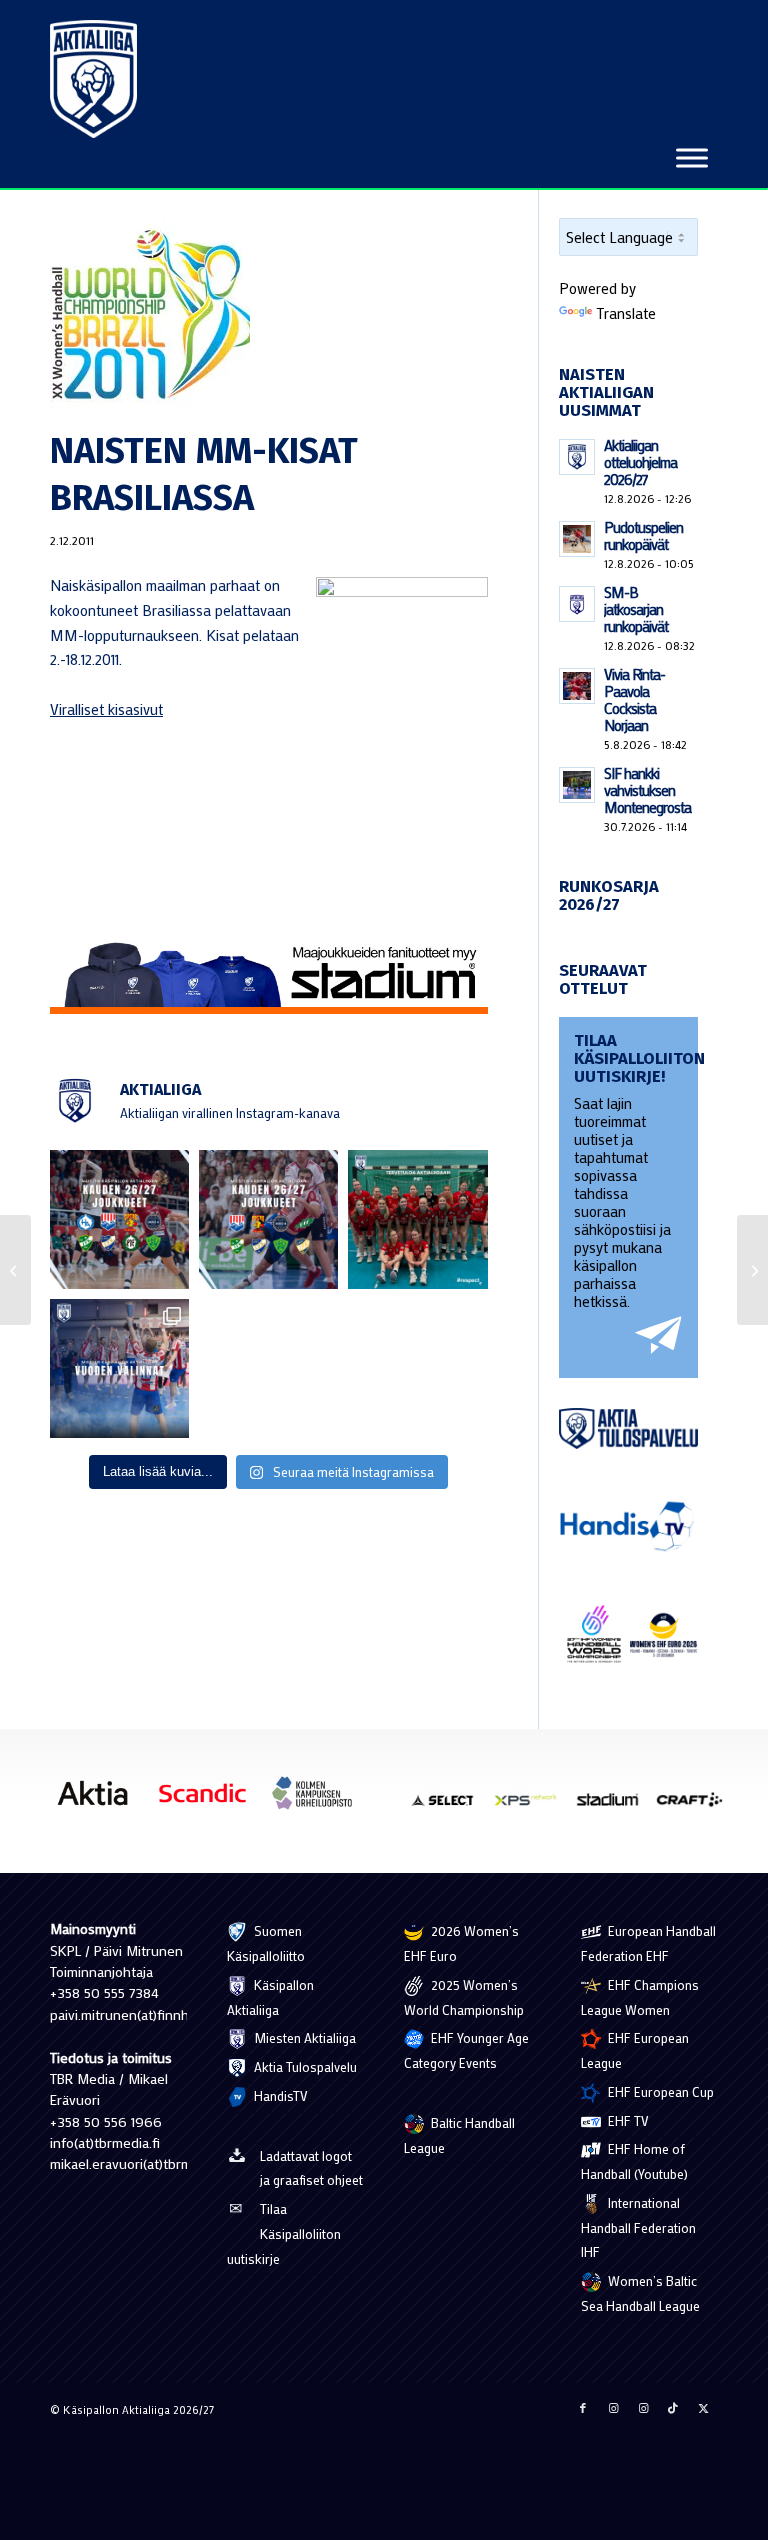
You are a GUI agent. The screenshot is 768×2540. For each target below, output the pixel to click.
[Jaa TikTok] (673, 2408)
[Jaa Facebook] (583, 2408)
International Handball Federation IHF (638, 2227)
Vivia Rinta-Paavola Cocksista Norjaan (634, 699)
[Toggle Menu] (692, 157)
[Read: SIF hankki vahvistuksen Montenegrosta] (577, 785)
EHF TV (627, 2120)
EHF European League (635, 2050)
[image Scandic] (210, 1800)
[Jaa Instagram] (613, 2408)
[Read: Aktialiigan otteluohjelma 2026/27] (577, 457)
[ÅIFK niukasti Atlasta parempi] (752, 1270)
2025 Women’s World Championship (464, 1997)
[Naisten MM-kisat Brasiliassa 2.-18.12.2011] (269, 318)
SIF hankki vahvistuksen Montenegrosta (647, 790)
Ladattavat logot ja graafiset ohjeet (311, 2168)
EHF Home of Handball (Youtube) (634, 2161)
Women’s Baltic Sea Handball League (640, 2293)
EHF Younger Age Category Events (466, 2050)
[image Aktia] (100, 1800)
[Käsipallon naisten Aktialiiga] (93, 79)
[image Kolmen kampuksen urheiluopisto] (320, 1800)
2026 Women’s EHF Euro (461, 1943)
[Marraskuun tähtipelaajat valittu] (15, 1270)
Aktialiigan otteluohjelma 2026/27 (640, 462)
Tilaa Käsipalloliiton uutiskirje (284, 2233)
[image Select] (451, 1807)
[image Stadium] (615, 1807)
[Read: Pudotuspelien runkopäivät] (577, 539)
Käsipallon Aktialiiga (270, 1997)
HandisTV (279, 2095)
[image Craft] (697, 1807)
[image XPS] (533, 1807)
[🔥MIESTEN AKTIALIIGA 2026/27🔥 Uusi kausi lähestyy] (268, 1219)
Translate (626, 313)
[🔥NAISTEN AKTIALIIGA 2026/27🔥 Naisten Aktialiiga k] (119, 1219)
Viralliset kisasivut (106, 709)
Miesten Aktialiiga (303, 2037)
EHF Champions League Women (640, 1997)
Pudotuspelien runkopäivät (643, 535)
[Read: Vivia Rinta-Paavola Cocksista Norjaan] (577, 686)
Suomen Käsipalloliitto (266, 1943)
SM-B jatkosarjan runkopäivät (636, 609)
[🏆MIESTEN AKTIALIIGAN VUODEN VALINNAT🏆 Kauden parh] (119, 1368)
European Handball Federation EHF (648, 1943)
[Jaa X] (703, 2408)
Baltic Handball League (459, 2135)
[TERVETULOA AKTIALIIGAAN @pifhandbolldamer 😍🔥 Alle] (417, 1219)
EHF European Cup (659, 2091)
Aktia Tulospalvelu (304, 2066)
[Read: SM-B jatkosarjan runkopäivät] (577, 604)
